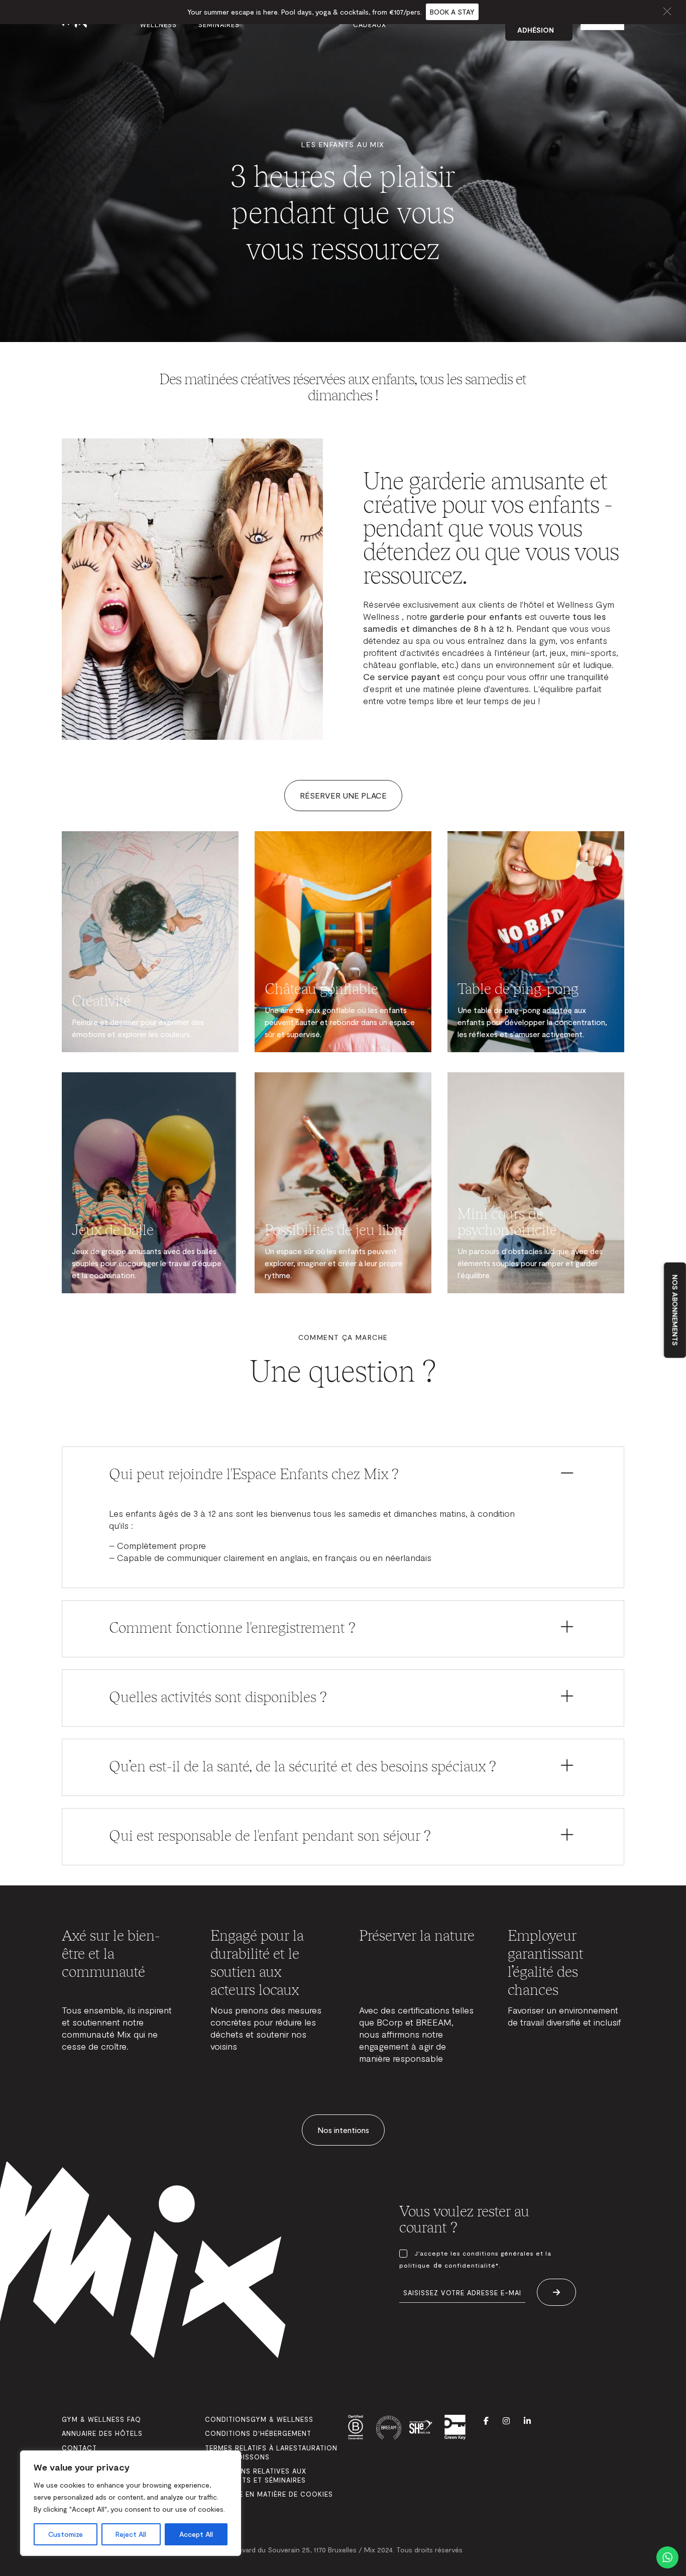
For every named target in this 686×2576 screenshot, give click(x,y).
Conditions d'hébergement (258, 2433)
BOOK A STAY (452, 12)
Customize (66, 2534)
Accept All (196, 2534)
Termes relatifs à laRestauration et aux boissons (271, 2452)
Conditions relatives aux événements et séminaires (256, 2476)
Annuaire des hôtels (102, 2433)
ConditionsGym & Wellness (259, 2419)
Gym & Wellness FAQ (101, 2419)
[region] (131, 2503)
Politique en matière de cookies (269, 2494)
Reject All (131, 2534)
